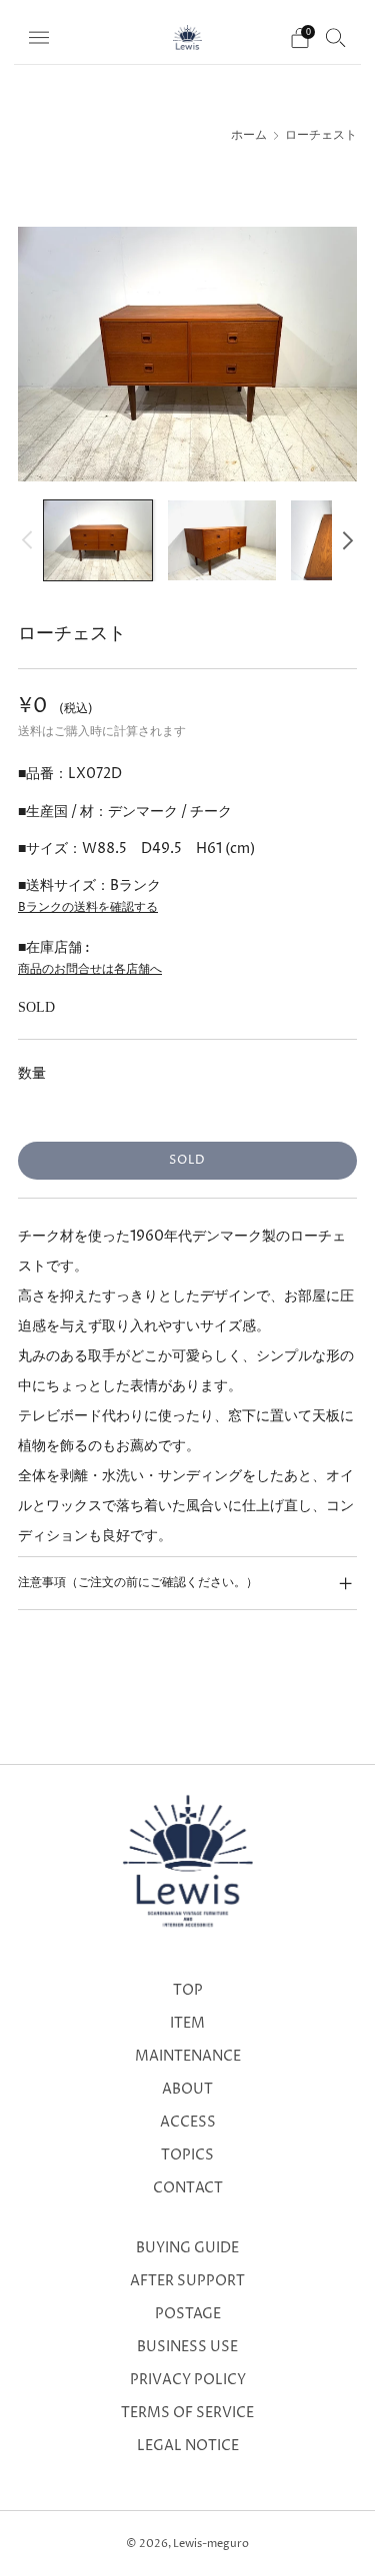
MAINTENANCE (188, 2057)
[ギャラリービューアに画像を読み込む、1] (98, 541)
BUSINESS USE (187, 2347)
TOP (188, 1991)
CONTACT (188, 2188)
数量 (32, 1073)
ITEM (187, 2024)
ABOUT (187, 2090)
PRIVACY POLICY (188, 2380)
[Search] (336, 37)
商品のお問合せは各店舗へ (90, 969)
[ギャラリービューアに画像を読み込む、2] (222, 541)
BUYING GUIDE (187, 2248)
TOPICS (187, 2155)
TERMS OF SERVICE (187, 2413)
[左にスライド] (30, 540)
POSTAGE (188, 2314)
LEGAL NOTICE (188, 2446)
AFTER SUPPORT (187, 2281)
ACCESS (188, 2123)
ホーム (249, 136)
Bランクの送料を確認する (88, 907)
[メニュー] (39, 38)
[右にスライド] (344, 540)
